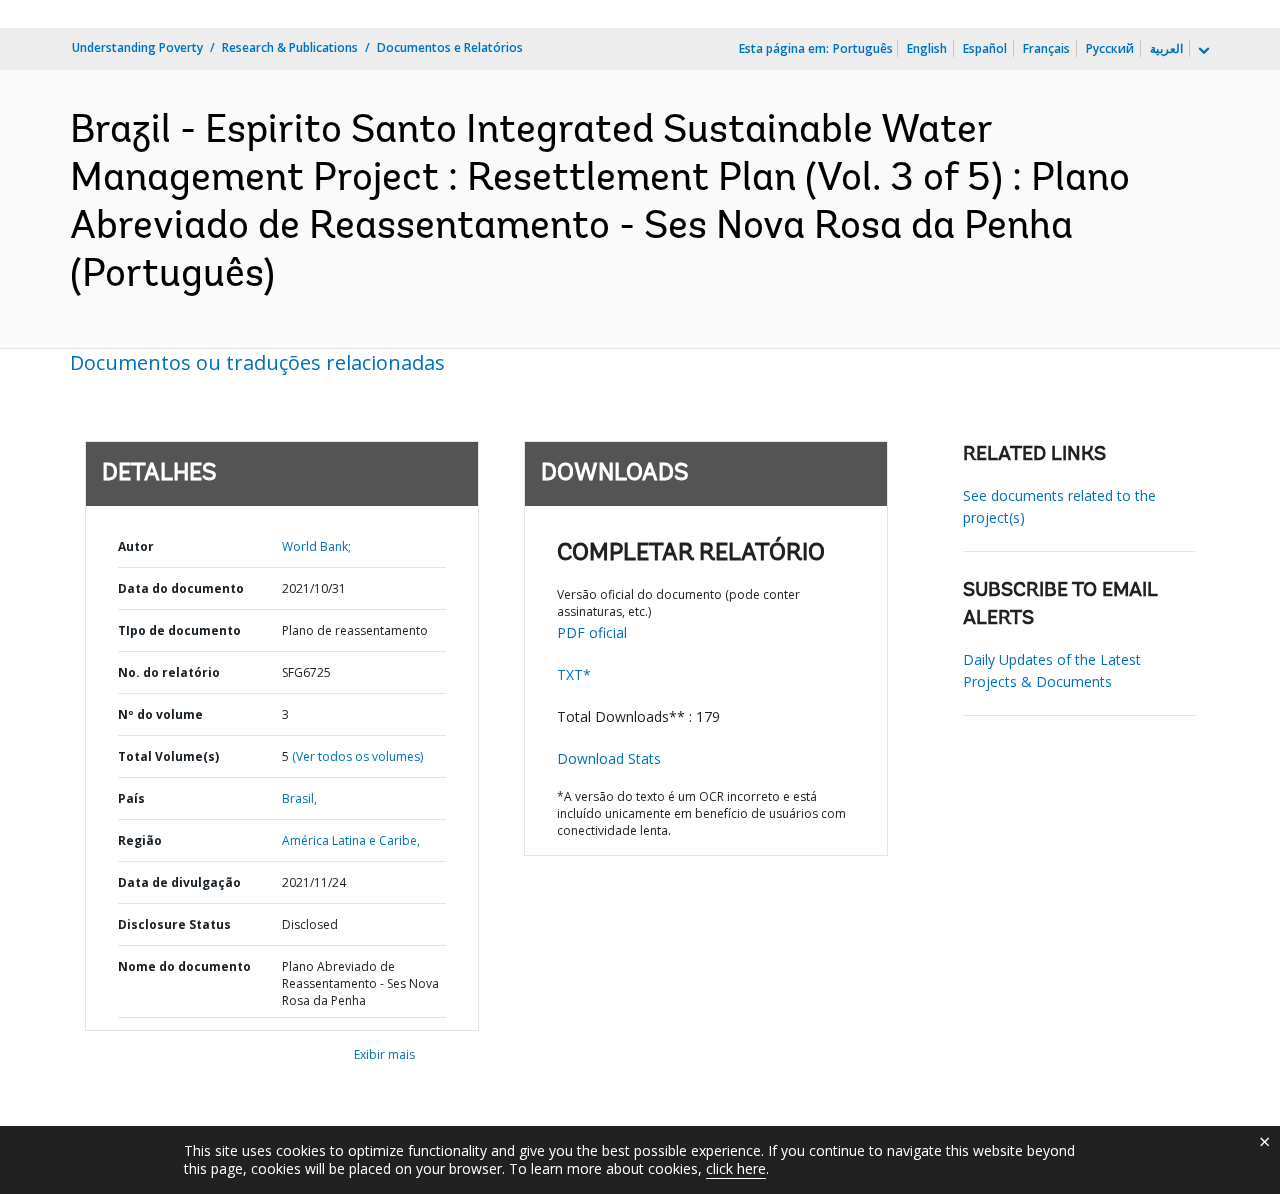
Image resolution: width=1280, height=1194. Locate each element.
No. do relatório (169, 672)
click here (736, 1168)
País (131, 798)
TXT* (574, 674)
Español (985, 48)
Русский (1110, 48)
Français (1046, 48)
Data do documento (181, 588)
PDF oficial (592, 632)
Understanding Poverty (137, 47)
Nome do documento (184, 966)
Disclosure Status (174, 924)
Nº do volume (160, 714)
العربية (1166, 48)
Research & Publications (290, 47)
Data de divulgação (179, 882)
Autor (136, 546)
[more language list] (1202, 51)
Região (140, 840)
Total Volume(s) (168, 756)
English (927, 48)
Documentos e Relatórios (450, 47)
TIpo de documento (179, 630)
